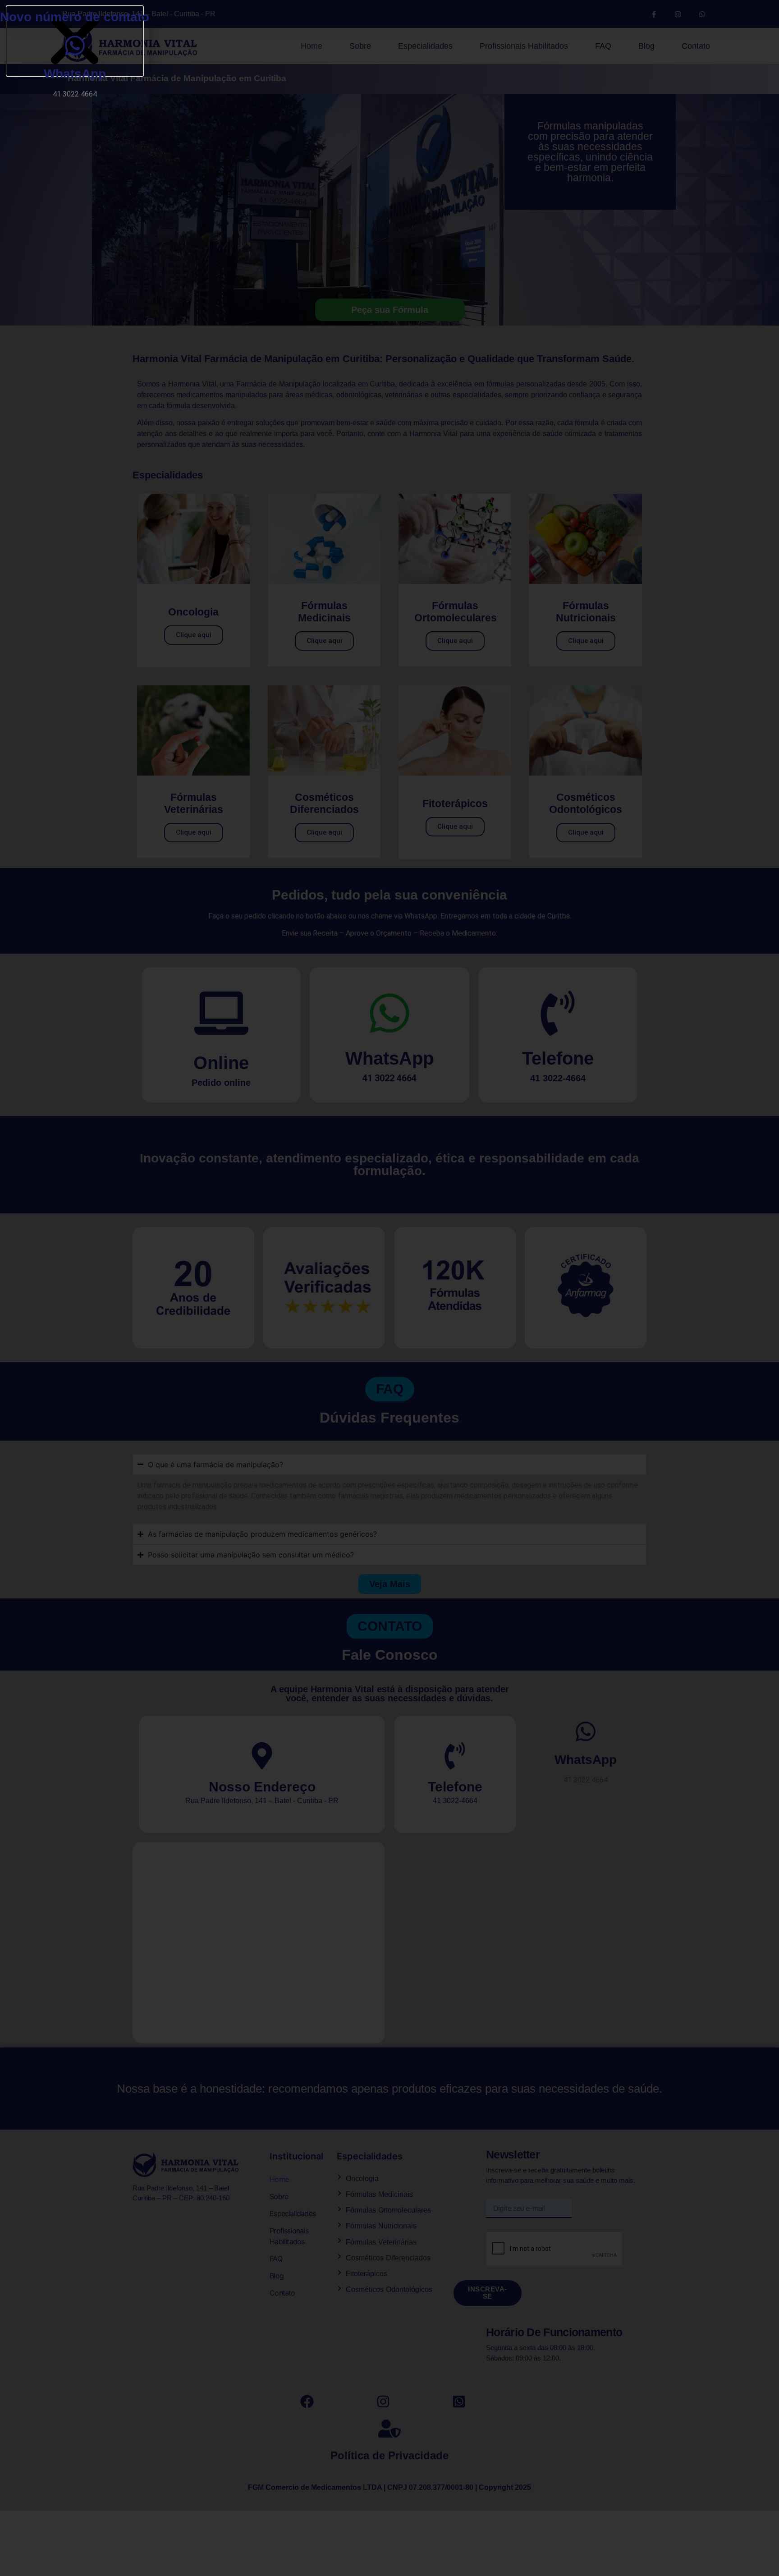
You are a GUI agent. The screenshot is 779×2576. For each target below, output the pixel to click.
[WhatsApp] (75, 46)
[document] (389, 1288)
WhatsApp (75, 74)
